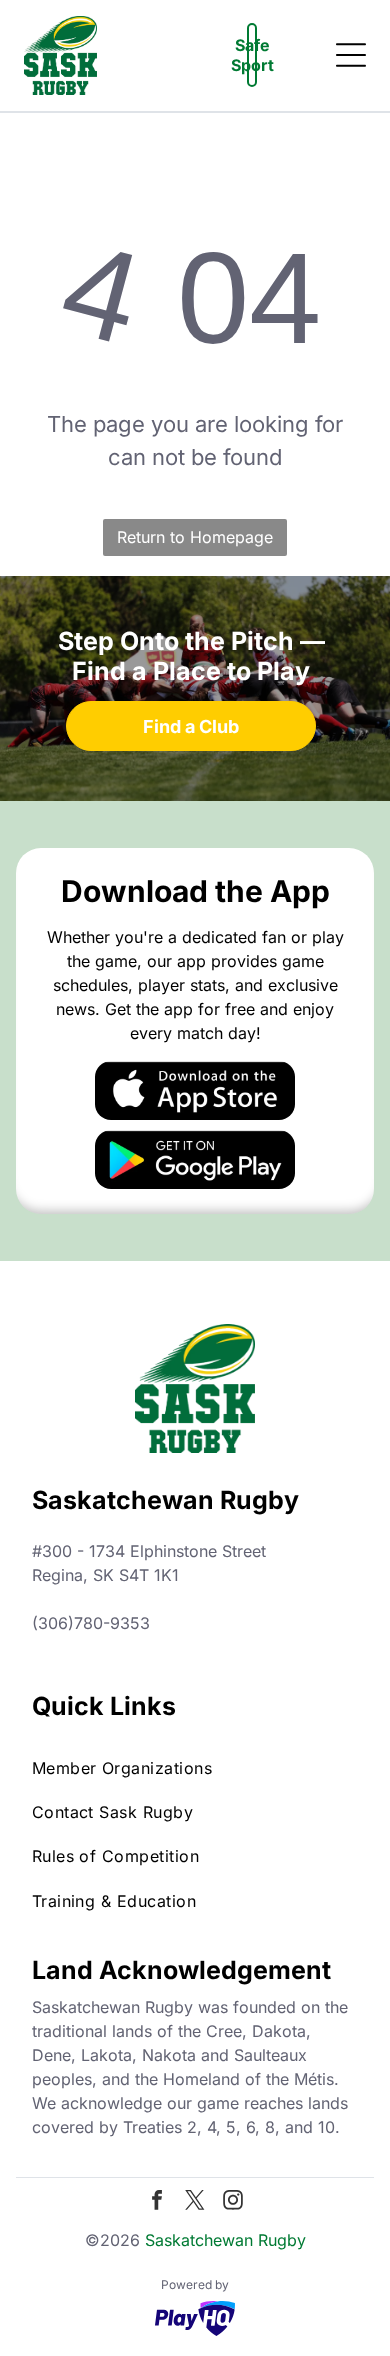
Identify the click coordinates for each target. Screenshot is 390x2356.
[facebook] (157, 2202)
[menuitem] (195, 1767)
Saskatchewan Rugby (225, 2240)
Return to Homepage (195, 537)
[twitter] (195, 2202)
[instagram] (233, 2202)
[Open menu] (351, 55)
